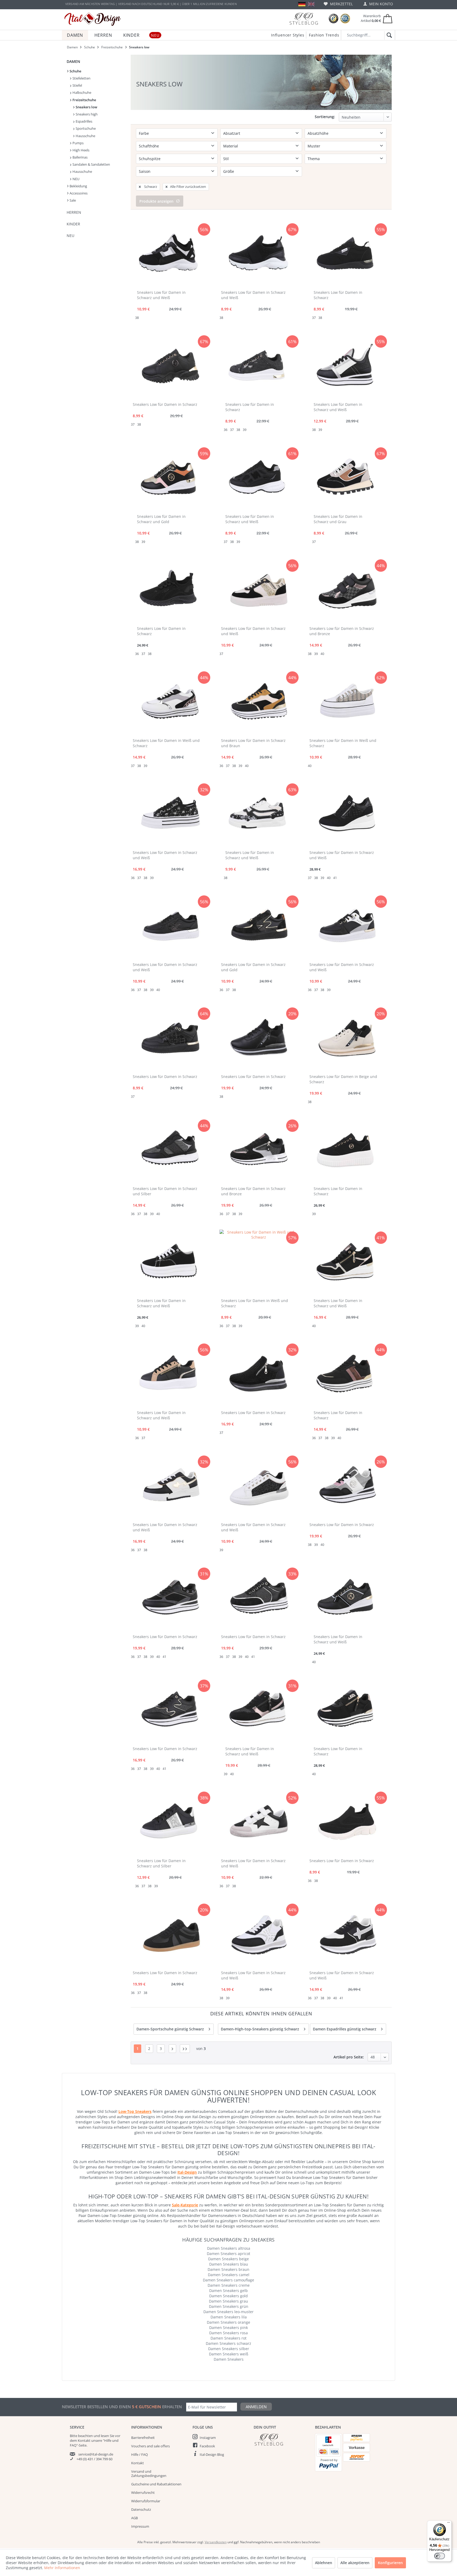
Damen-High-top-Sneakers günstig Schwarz (260, 2029)
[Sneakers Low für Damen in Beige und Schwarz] (347, 1039)
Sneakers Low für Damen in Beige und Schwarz (343, 1079)
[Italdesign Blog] (282, 2440)
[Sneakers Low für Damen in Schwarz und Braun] (259, 703)
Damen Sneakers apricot (229, 2254)
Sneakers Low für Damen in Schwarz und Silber (165, 1191)
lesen (105, 2436)
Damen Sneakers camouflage (229, 2280)
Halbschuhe (81, 92)
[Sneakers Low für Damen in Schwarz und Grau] (345, 479)
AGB (134, 2518)
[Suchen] (388, 35)
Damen (73, 61)
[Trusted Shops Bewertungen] (333, 19)
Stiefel (77, 85)
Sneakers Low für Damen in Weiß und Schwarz (166, 743)
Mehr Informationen (62, 2568)
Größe (229, 171)
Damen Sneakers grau (229, 2301)
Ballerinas (80, 157)
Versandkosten (216, 2542)
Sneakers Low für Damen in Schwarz (338, 295)
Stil (226, 159)
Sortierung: (325, 117)
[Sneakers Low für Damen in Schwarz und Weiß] (168, 255)
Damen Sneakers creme (229, 2285)
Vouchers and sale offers (150, 2446)
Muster (314, 146)
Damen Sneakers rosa (229, 2333)
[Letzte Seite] (185, 2049)
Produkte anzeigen (156, 201)
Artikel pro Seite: (349, 2057)
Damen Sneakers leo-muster (229, 2312)
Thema (314, 159)
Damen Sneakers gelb (229, 2291)
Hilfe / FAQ (140, 2454)
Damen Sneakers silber (229, 2349)
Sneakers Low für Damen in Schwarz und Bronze (342, 631)
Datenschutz (141, 2509)
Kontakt (138, 2463)
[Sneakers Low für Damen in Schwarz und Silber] (170, 1151)
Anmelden (256, 2407)
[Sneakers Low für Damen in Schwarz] (345, 255)
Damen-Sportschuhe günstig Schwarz (170, 2029)
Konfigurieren (390, 2563)
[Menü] (449, 2524)
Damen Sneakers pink (229, 2328)
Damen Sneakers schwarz (229, 2343)
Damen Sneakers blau (229, 2264)
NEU (76, 179)
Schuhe (75, 71)
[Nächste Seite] (172, 2049)
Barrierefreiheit (143, 2438)
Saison (145, 171)
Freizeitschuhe (84, 100)
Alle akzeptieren (355, 2563)
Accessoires (78, 193)
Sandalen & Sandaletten (91, 164)
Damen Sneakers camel (229, 2275)
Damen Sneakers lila (229, 2317)
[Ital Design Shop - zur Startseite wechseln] (93, 19)
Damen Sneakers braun (229, 2269)
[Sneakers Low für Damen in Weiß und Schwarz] (170, 703)
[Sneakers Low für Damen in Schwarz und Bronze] (347, 591)
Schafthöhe (149, 146)
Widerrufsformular (146, 2501)
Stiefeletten (81, 78)
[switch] (440, 2556)
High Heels (81, 150)
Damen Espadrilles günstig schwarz (345, 2029)
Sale (72, 200)
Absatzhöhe (318, 133)
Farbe (144, 133)
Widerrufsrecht (143, 2493)
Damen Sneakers (229, 2359)
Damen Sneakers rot (229, 2338)
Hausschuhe (85, 136)
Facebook (207, 2446)
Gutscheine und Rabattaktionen (156, 2484)
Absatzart (232, 133)
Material (231, 146)
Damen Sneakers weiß (229, 2354)
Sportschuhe (85, 128)
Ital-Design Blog (212, 2454)
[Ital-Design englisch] (311, 4)
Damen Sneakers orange (229, 2322)
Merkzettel (341, 4)
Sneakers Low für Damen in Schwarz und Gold (161, 519)
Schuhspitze (150, 159)
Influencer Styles (288, 35)
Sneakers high (86, 114)
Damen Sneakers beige (229, 2259)
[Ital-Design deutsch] (302, 4)
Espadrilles (84, 121)
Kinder (73, 224)
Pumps (78, 143)
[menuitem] (338, 4)
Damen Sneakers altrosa (229, 2248)
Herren (74, 212)
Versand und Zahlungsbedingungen (149, 2473)
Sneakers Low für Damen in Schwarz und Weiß (161, 295)
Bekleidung (78, 186)
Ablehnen (324, 2563)
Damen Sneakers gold (229, 2296)
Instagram (208, 2438)
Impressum (140, 2526)
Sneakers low (86, 107)
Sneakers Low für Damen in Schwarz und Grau (338, 519)
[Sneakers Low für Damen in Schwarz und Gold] (168, 479)
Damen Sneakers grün (229, 2306)
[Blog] (304, 19)
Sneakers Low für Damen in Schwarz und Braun (253, 743)
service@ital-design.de (96, 2454)
